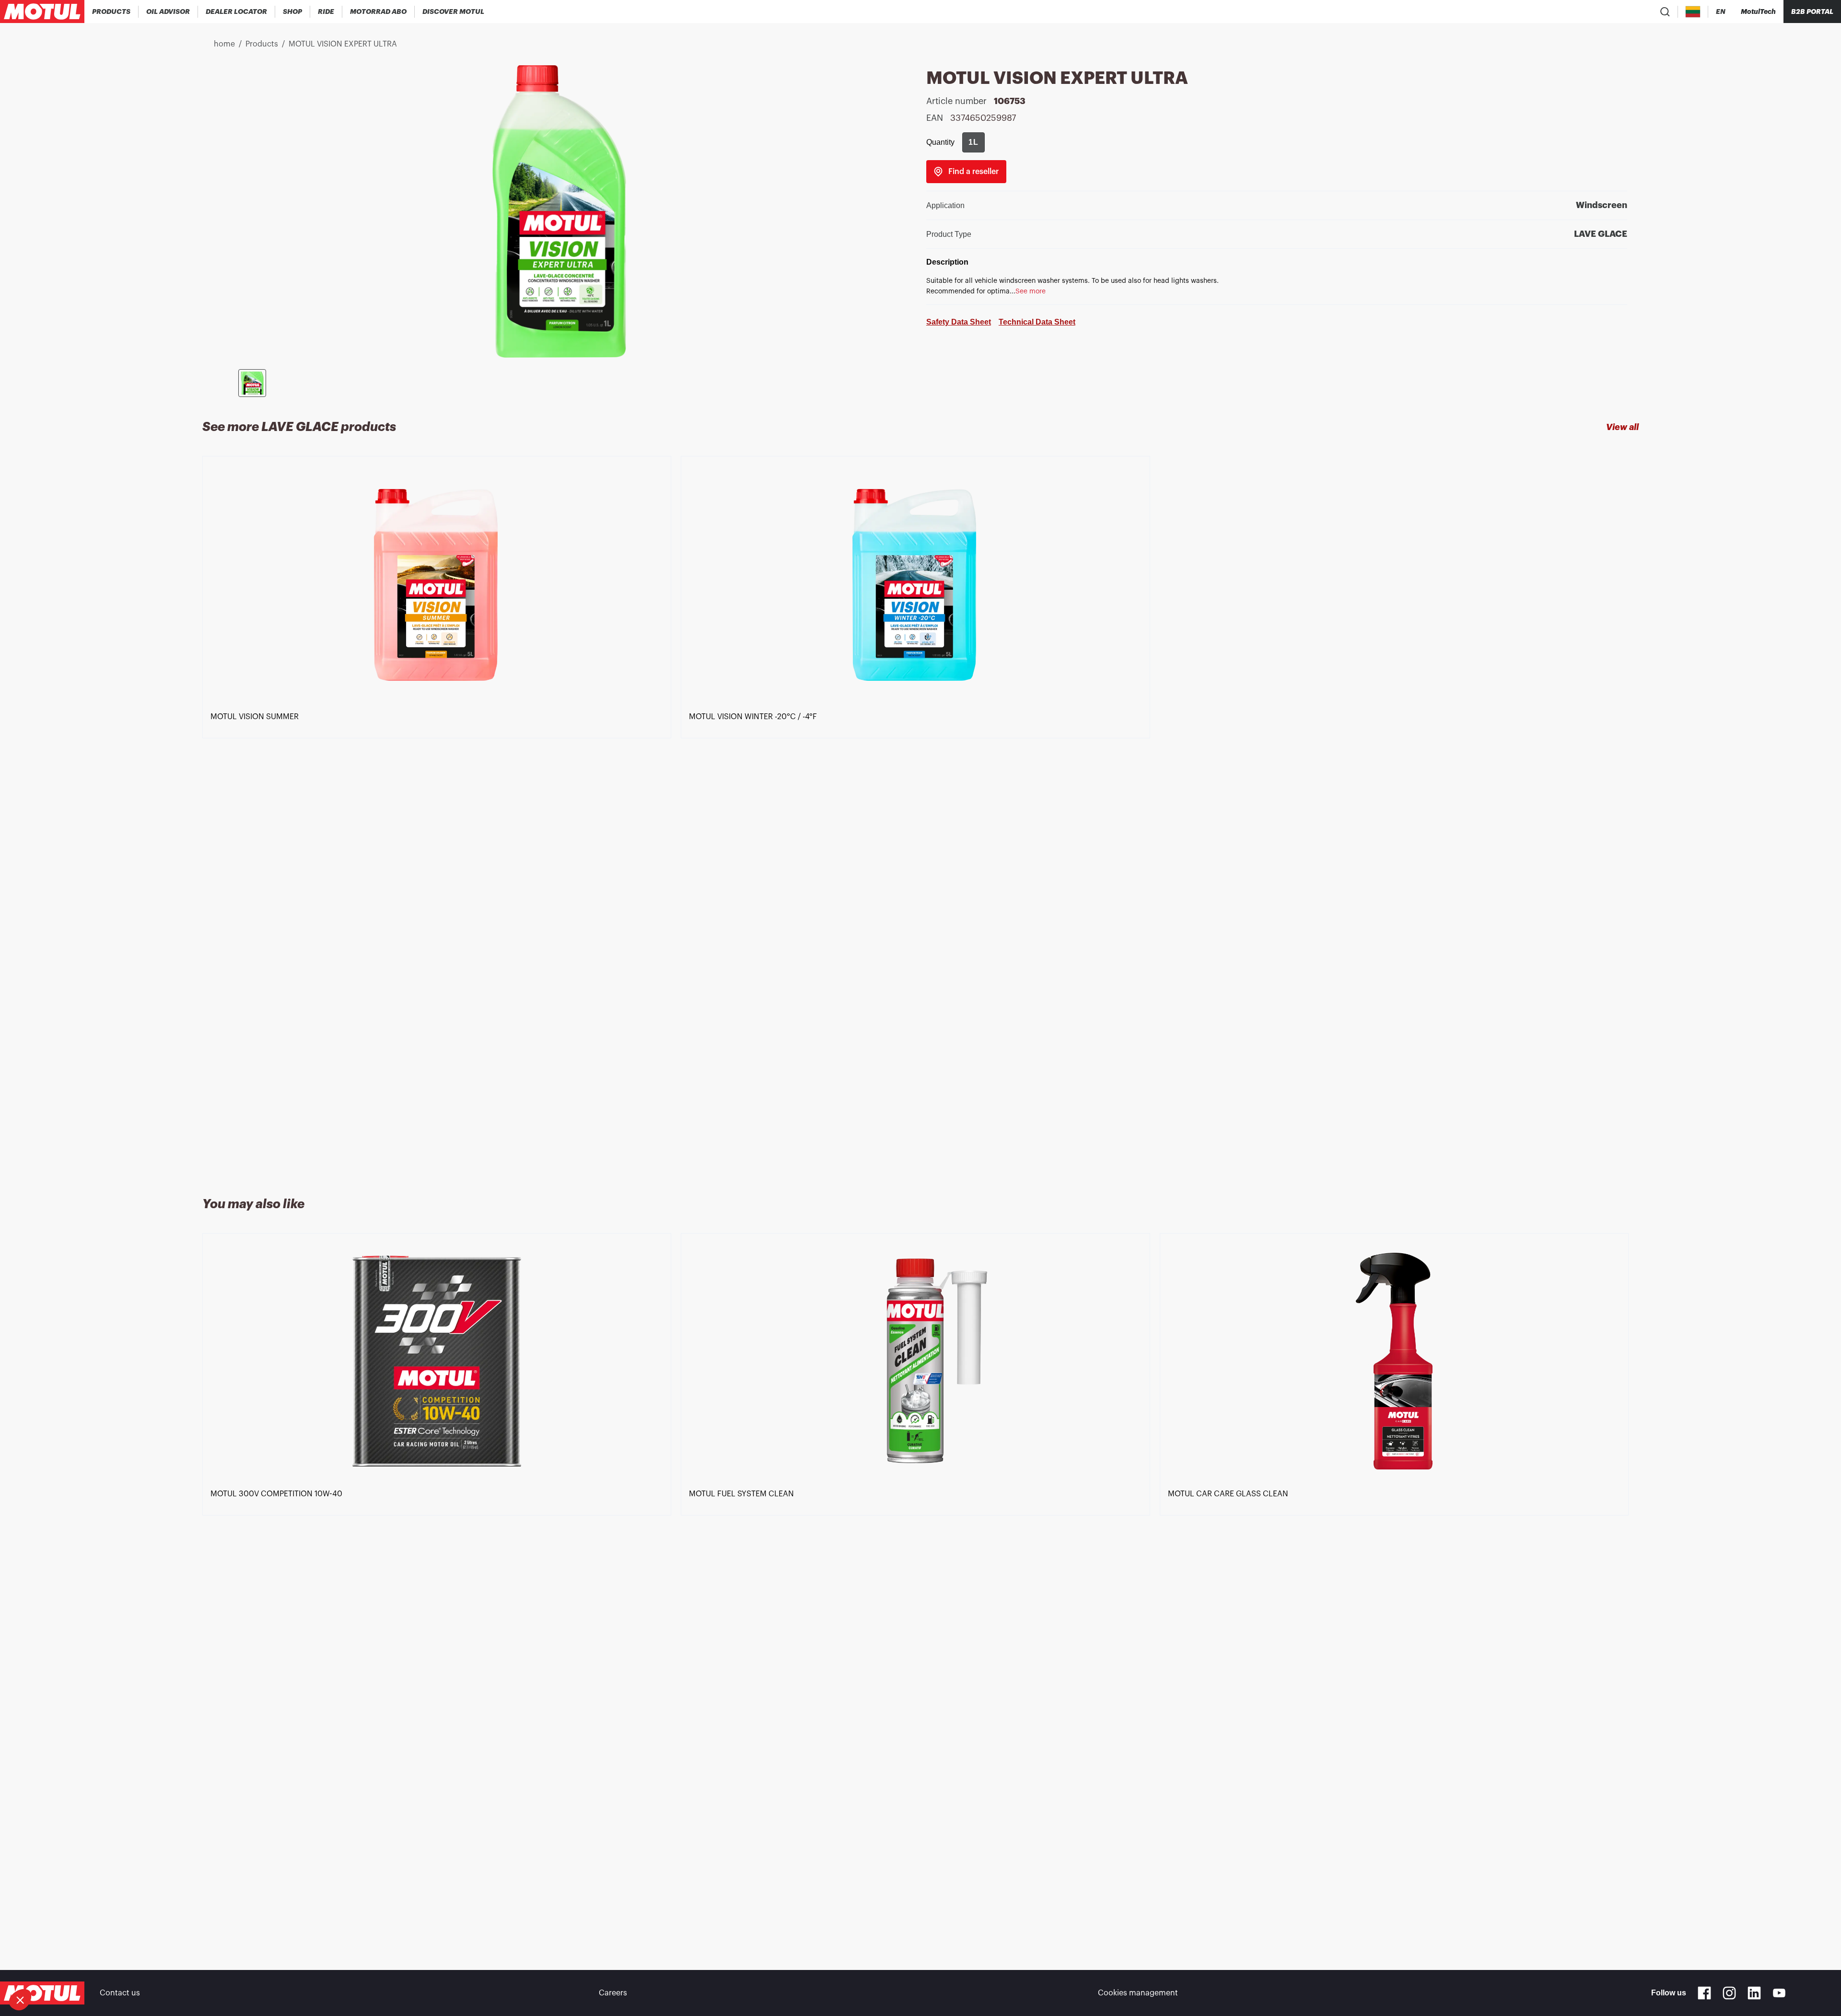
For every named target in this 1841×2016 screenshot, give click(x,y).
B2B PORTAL (1812, 12)
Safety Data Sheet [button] (959, 322)
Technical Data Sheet (1037, 322)
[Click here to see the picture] (252, 383)
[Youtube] (1779, 1993)
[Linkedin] (1754, 1993)
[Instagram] (1729, 1993)
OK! (161, 1968)
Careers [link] (613, 1993)
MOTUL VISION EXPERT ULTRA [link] (343, 44)
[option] (442, 815)
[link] (293, 12)
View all (1622, 427)
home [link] (224, 44)
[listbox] (920, 815)
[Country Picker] (1693, 12)
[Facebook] (1704, 1993)
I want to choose (60, 1968)
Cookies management (1138, 1993)
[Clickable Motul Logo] (42, 12)
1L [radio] (973, 142)
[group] (973, 142)
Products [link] (262, 44)
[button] (20, 2000)
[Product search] (1665, 12)
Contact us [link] (120, 1993)
